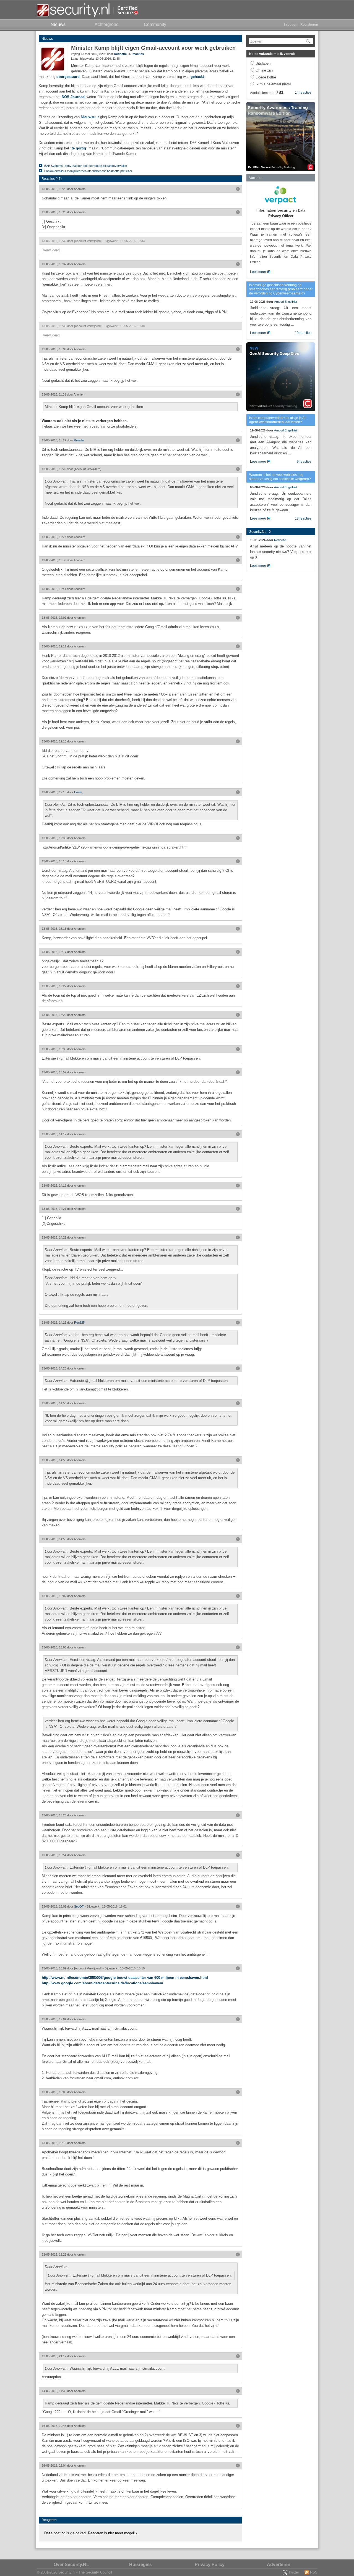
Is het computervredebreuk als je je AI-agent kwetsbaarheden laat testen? (278, 420)
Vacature (256, 178)
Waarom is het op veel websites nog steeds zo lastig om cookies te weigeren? (280, 477)
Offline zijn (264, 70)
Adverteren (279, 2565)
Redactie (120, 54)
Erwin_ (79, 792)
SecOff (79, 1906)
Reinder (79, 440)
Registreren (309, 25)
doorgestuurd (68, 77)
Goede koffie (266, 77)
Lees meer (258, 272)
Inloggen (291, 25)
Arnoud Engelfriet (286, 302)
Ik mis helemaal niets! (273, 84)
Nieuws (47, 39)
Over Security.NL (71, 2565)
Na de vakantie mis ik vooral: (272, 54)
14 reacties (303, 93)
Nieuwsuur (90, 117)
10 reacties (303, 333)
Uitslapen (263, 63)
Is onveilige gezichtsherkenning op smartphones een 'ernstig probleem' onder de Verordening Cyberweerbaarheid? (281, 289)
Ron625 (79, 1323)
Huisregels (140, 2565)
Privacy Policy (210, 2565)
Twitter (294, 2572)
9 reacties (304, 462)
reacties (138, 54)
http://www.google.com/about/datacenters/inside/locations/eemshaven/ (102, 1983)
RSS (314, 2572)
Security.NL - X (260, 532)
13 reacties (303, 518)
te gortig (79, 148)
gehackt (197, 77)
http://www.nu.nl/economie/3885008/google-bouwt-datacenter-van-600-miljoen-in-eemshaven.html (125, 1978)
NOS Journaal (74, 97)
